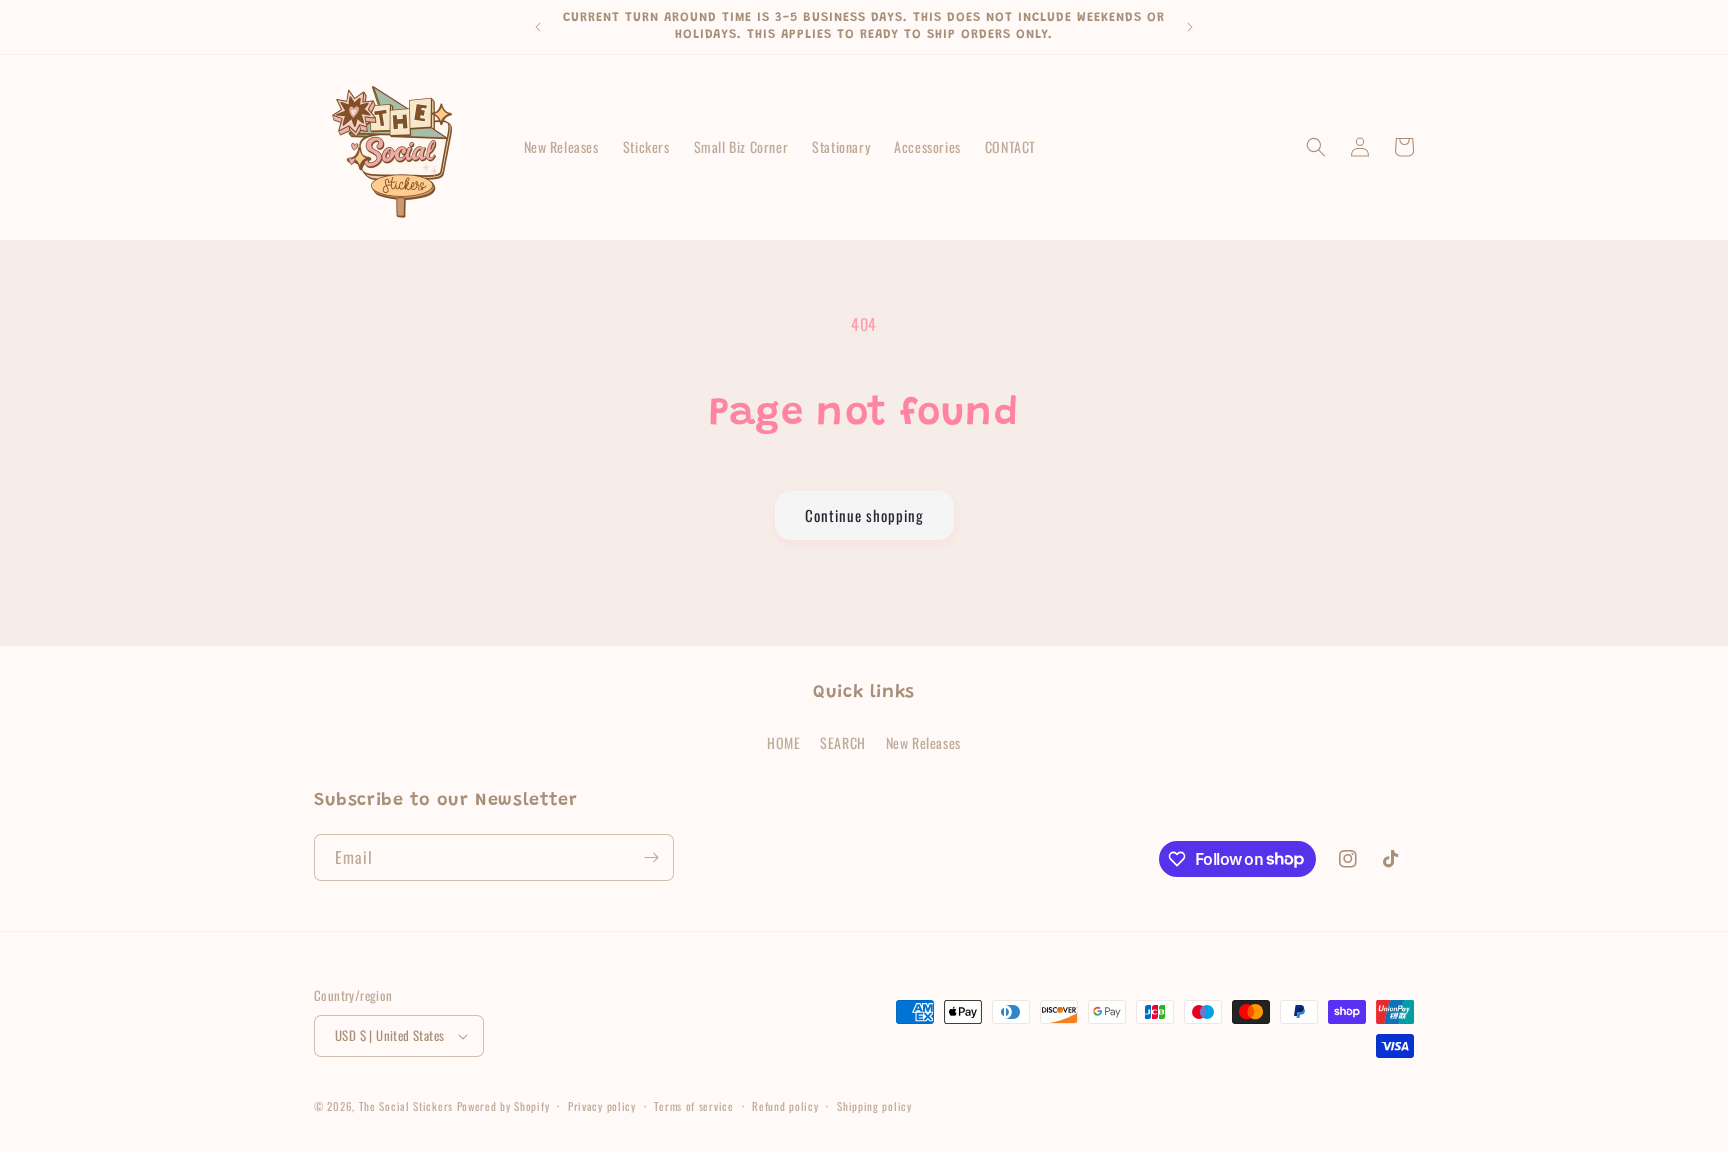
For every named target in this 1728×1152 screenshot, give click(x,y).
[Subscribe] (651, 857)
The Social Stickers (406, 1106)
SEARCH (843, 742)
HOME (783, 742)
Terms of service (693, 1106)
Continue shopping (864, 515)
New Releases (923, 742)
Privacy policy (602, 1106)
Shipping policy (874, 1106)
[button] (1316, 147)
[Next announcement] (1190, 27)
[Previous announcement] (538, 27)
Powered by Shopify (503, 1106)
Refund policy (785, 1106)
